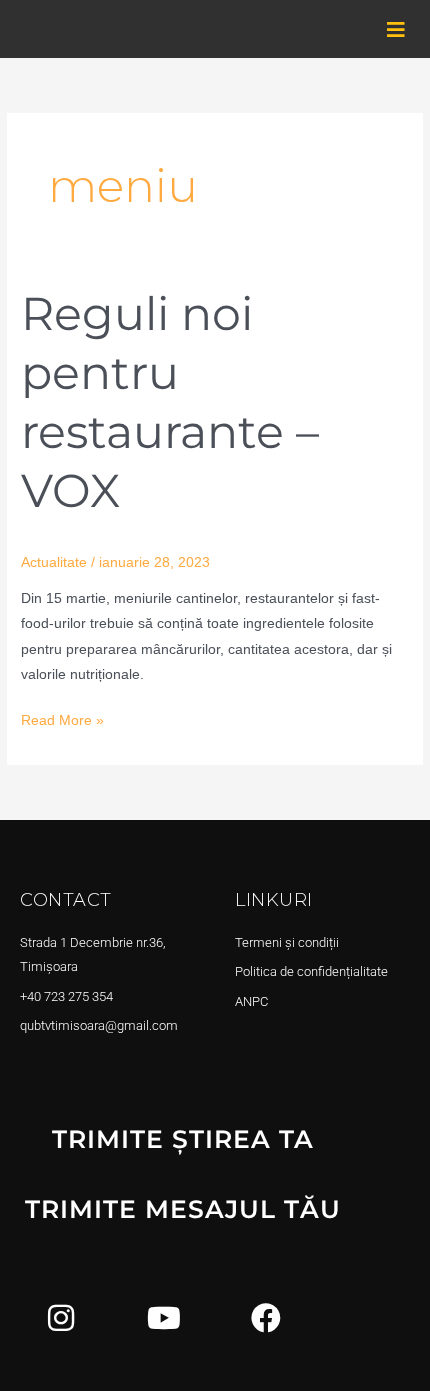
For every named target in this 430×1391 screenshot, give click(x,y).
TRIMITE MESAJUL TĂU (183, 1209)
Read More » (62, 718)
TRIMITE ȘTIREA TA (183, 1139)
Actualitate (54, 562)
